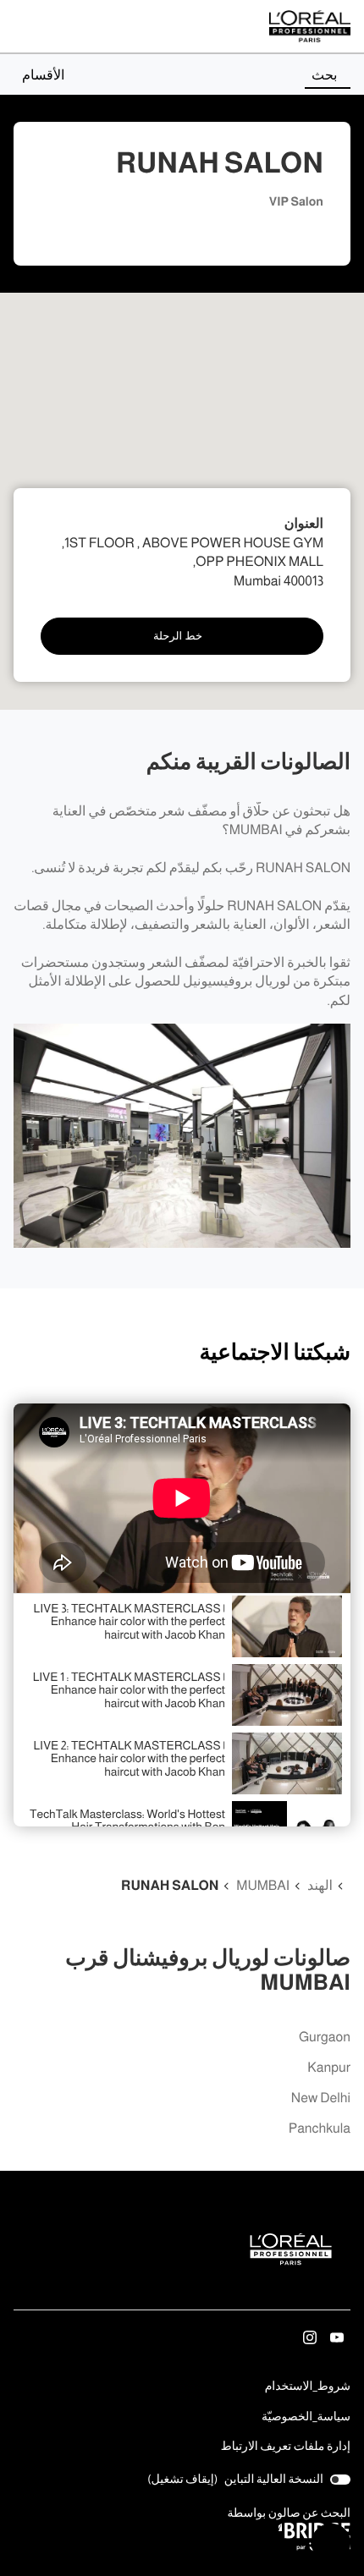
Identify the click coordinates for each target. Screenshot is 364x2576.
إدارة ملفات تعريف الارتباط (286, 2446)
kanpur (329, 2068)
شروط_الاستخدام (308, 2387)
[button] (39, 74)
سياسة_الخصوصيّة (306, 2418)
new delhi (321, 2098)
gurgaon (325, 2038)
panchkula (320, 2129)
